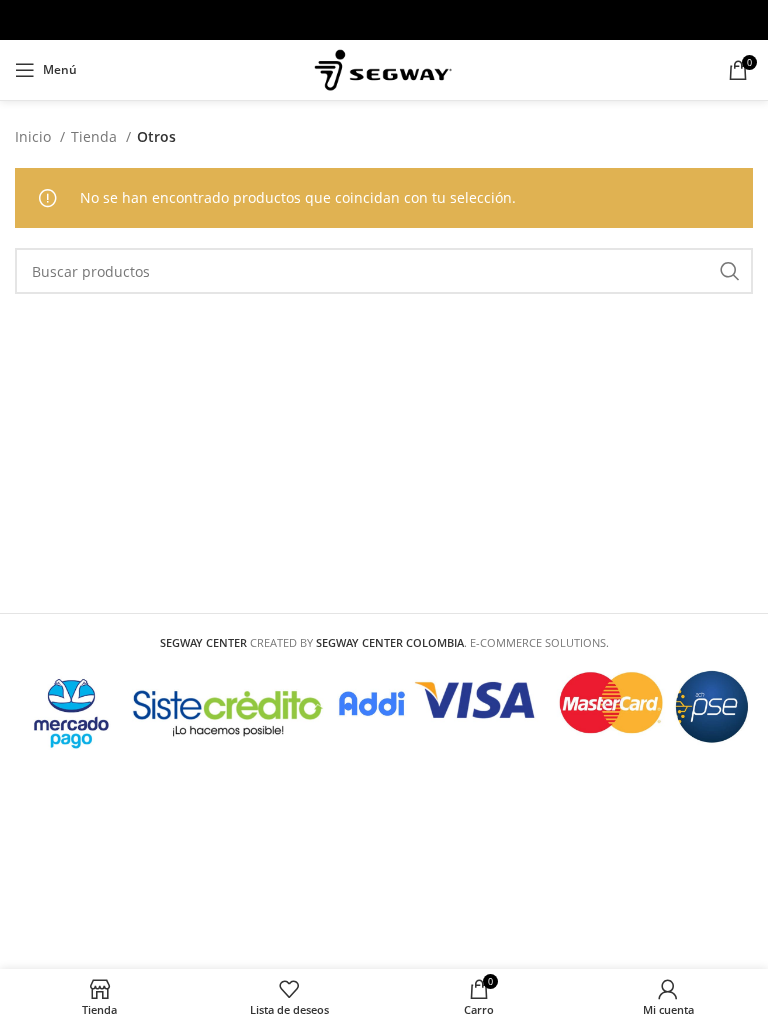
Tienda (96, 136)
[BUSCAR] (730, 271)
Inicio (35, 136)
